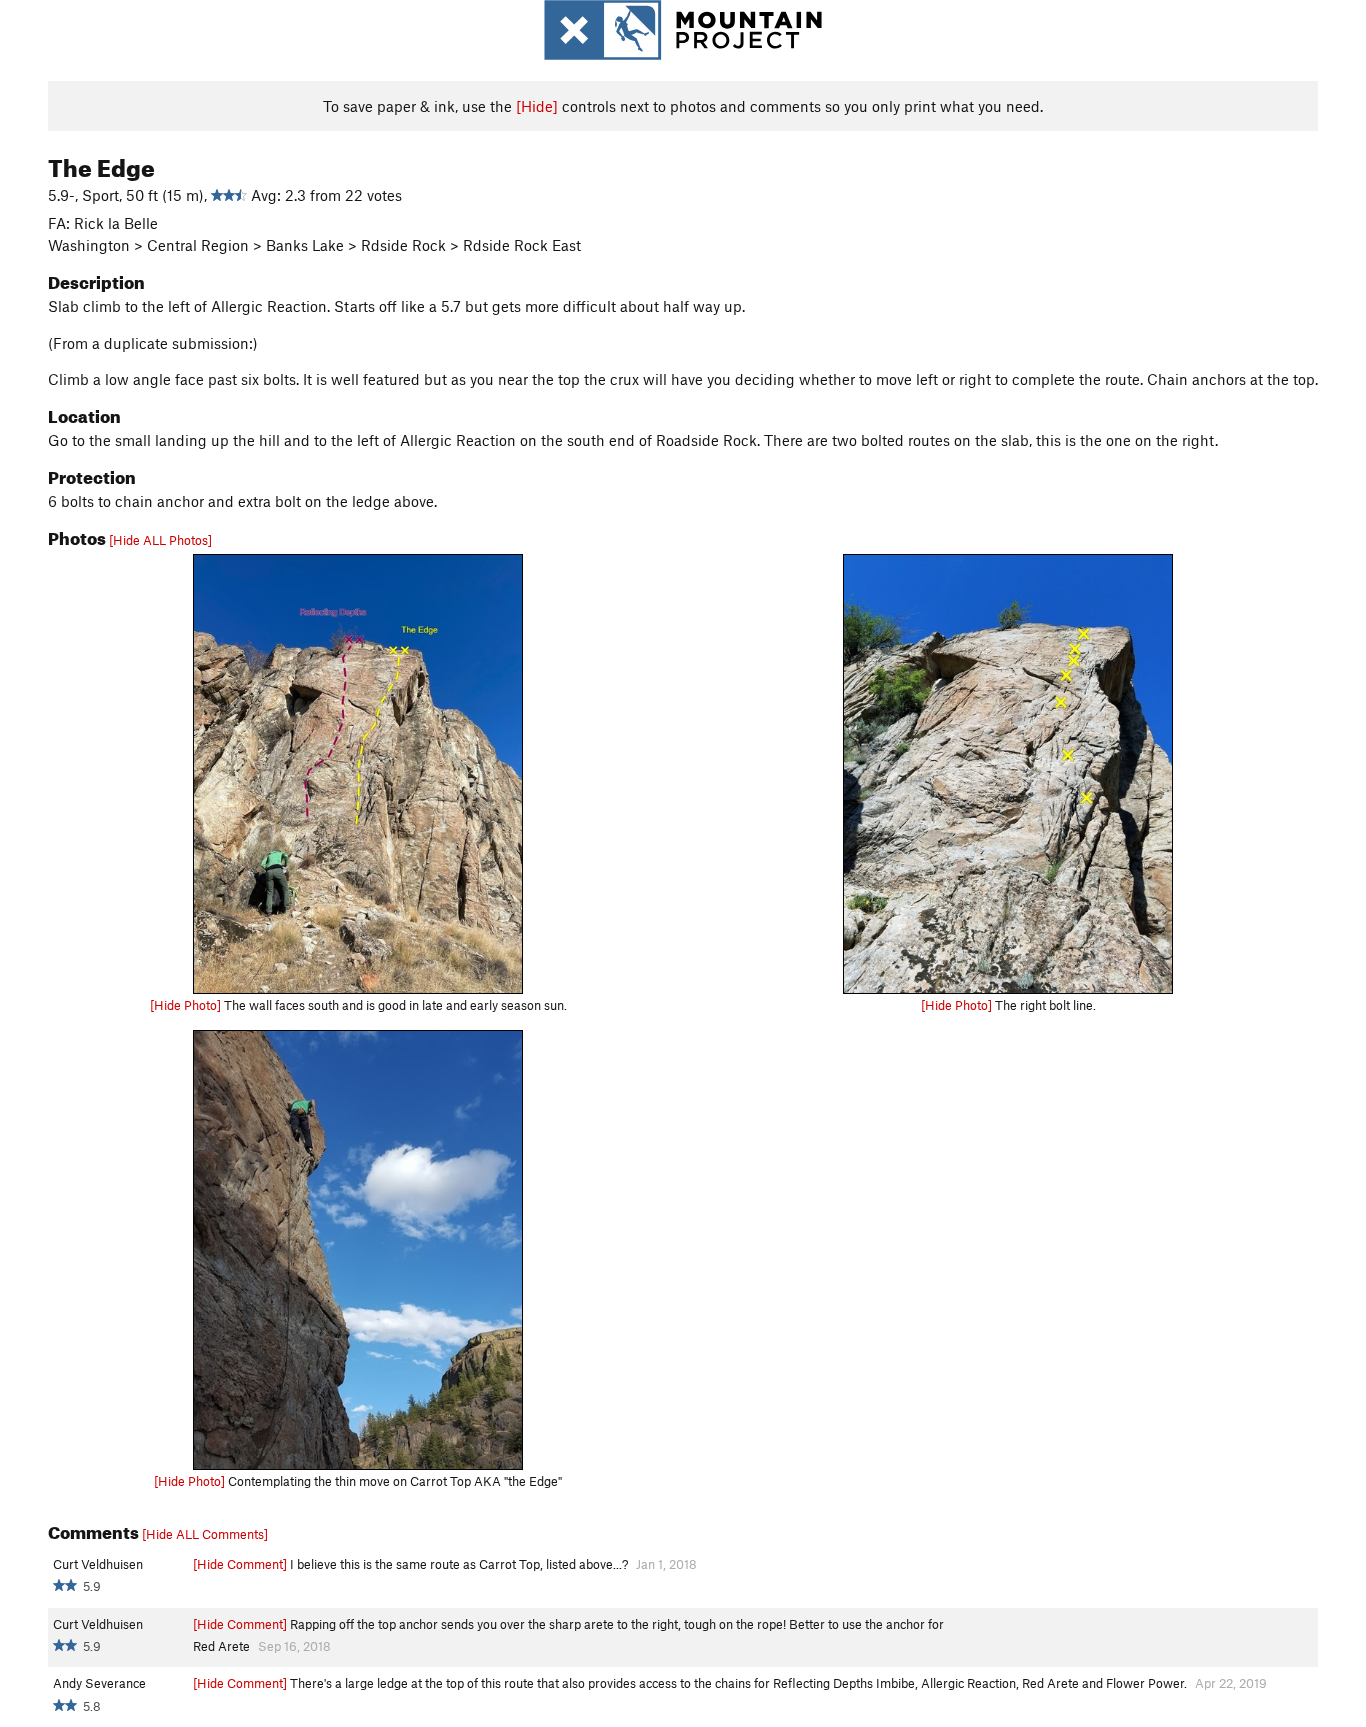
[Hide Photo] (185, 1005)
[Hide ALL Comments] (205, 1534)
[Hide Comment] (240, 1564)
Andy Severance (99, 1683)
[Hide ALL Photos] (160, 540)
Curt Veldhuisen (98, 1564)
